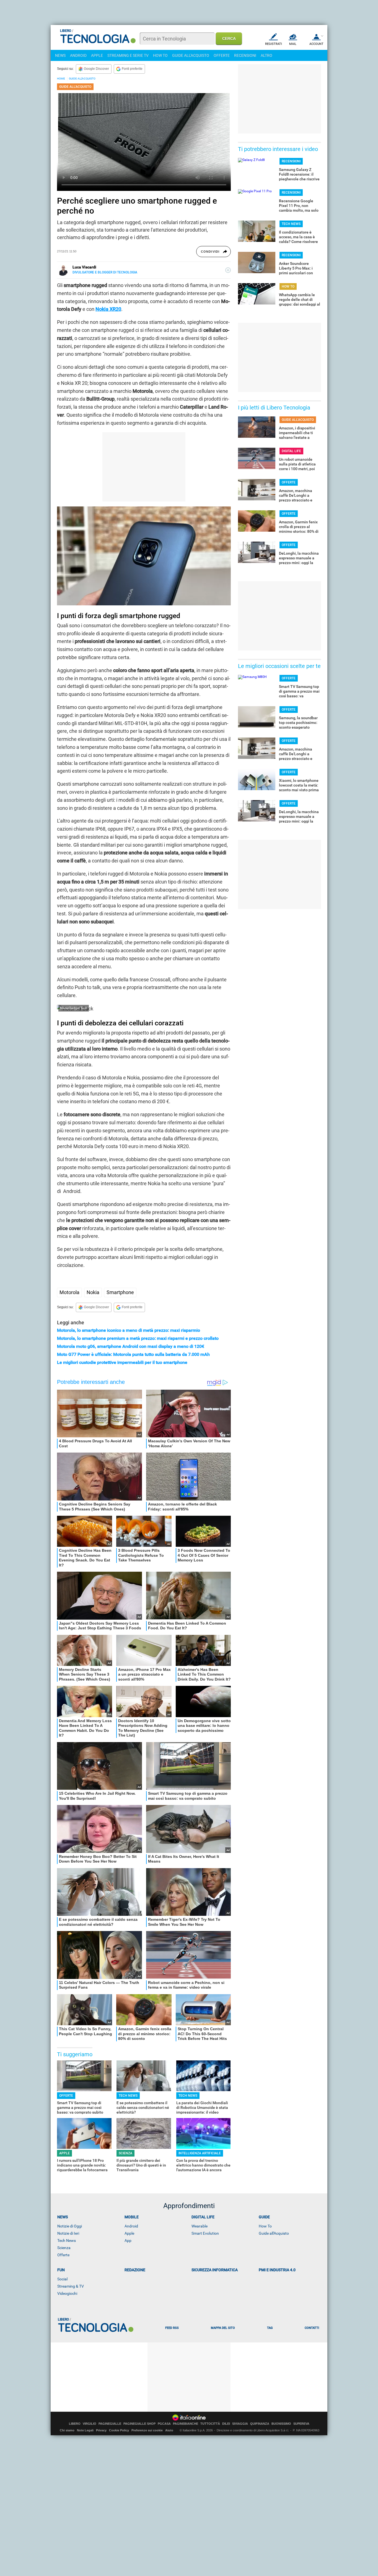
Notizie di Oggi (70, 2226)
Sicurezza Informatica (215, 2270)
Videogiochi (67, 2293)
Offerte (63, 2255)
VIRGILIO (90, 2424)
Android (131, 2226)
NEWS (60, 55)
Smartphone (120, 1292)
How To (265, 2226)
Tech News (67, 2240)
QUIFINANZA (260, 2424)
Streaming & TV (71, 2286)
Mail (293, 44)
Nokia (93, 1292)
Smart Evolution (205, 2233)
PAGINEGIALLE (110, 2424)
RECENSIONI (245, 55)
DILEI (226, 2424)
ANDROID (78, 55)
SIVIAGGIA (240, 2424)
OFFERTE (222, 55)
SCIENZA (125, 2153)
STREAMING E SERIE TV (128, 55)
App (128, 2240)
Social (62, 2279)
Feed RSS (172, 2328)
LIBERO (75, 2424)
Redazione (135, 2270)
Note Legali (85, 2430)
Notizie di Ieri (68, 2233)
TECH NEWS (128, 2096)
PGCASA (164, 2424)
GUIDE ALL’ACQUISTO (82, 79)
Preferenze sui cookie (147, 2430)
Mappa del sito (223, 2328)
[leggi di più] (228, 270)
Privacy (101, 2430)
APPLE (97, 55)
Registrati (274, 44)
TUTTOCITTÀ (210, 2424)
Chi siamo (67, 2430)
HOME (61, 79)
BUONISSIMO (281, 2424)
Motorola (69, 1292)
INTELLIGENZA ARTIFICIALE (200, 2153)
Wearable (200, 2226)
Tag (270, 2328)
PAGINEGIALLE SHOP (139, 2424)
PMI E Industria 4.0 (277, 2270)
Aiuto (169, 2430)
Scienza (64, 2248)
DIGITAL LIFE (291, 451)
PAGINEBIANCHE (186, 2424)
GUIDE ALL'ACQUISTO (191, 55)
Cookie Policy (119, 2430)
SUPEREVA (301, 2424)
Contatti (312, 2328)
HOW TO (160, 55)
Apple (129, 2233)
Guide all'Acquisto (274, 2233)
